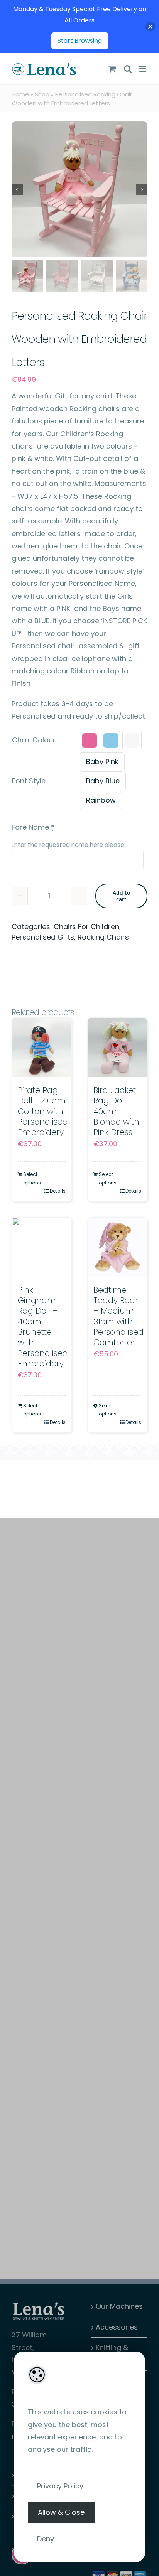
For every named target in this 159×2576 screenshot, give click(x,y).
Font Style (29, 781)
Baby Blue (103, 781)
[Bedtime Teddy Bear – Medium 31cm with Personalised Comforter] (117, 1247)
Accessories (117, 2327)
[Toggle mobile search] (128, 69)
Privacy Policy (60, 2486)
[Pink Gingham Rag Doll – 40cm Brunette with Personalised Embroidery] (42, 1247)
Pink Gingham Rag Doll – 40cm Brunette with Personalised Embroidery (43, 1327)
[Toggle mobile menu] (143, 69)
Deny (46, 2539)
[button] (90, 741)
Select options (32, 1178)
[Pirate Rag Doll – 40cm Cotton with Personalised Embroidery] (42, 1048)
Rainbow (101, 800)
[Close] (150, 27)
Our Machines (119, 2306)
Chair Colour (34, 740)
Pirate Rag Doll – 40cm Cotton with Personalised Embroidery (43, 1111)
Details (58, 1191)
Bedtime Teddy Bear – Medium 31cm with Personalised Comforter (118, 1316)
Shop (42, 94)
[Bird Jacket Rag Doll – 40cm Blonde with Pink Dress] (117, 1048)
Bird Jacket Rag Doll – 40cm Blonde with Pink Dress (116, 1111)
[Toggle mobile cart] (112, 69)
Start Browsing (80, 41)
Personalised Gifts (43, 937)
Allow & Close (61, 2512)
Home (20, 94)
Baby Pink (102, 762)
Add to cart (122, 896)
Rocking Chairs (103, 937)
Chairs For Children (86, 927)
